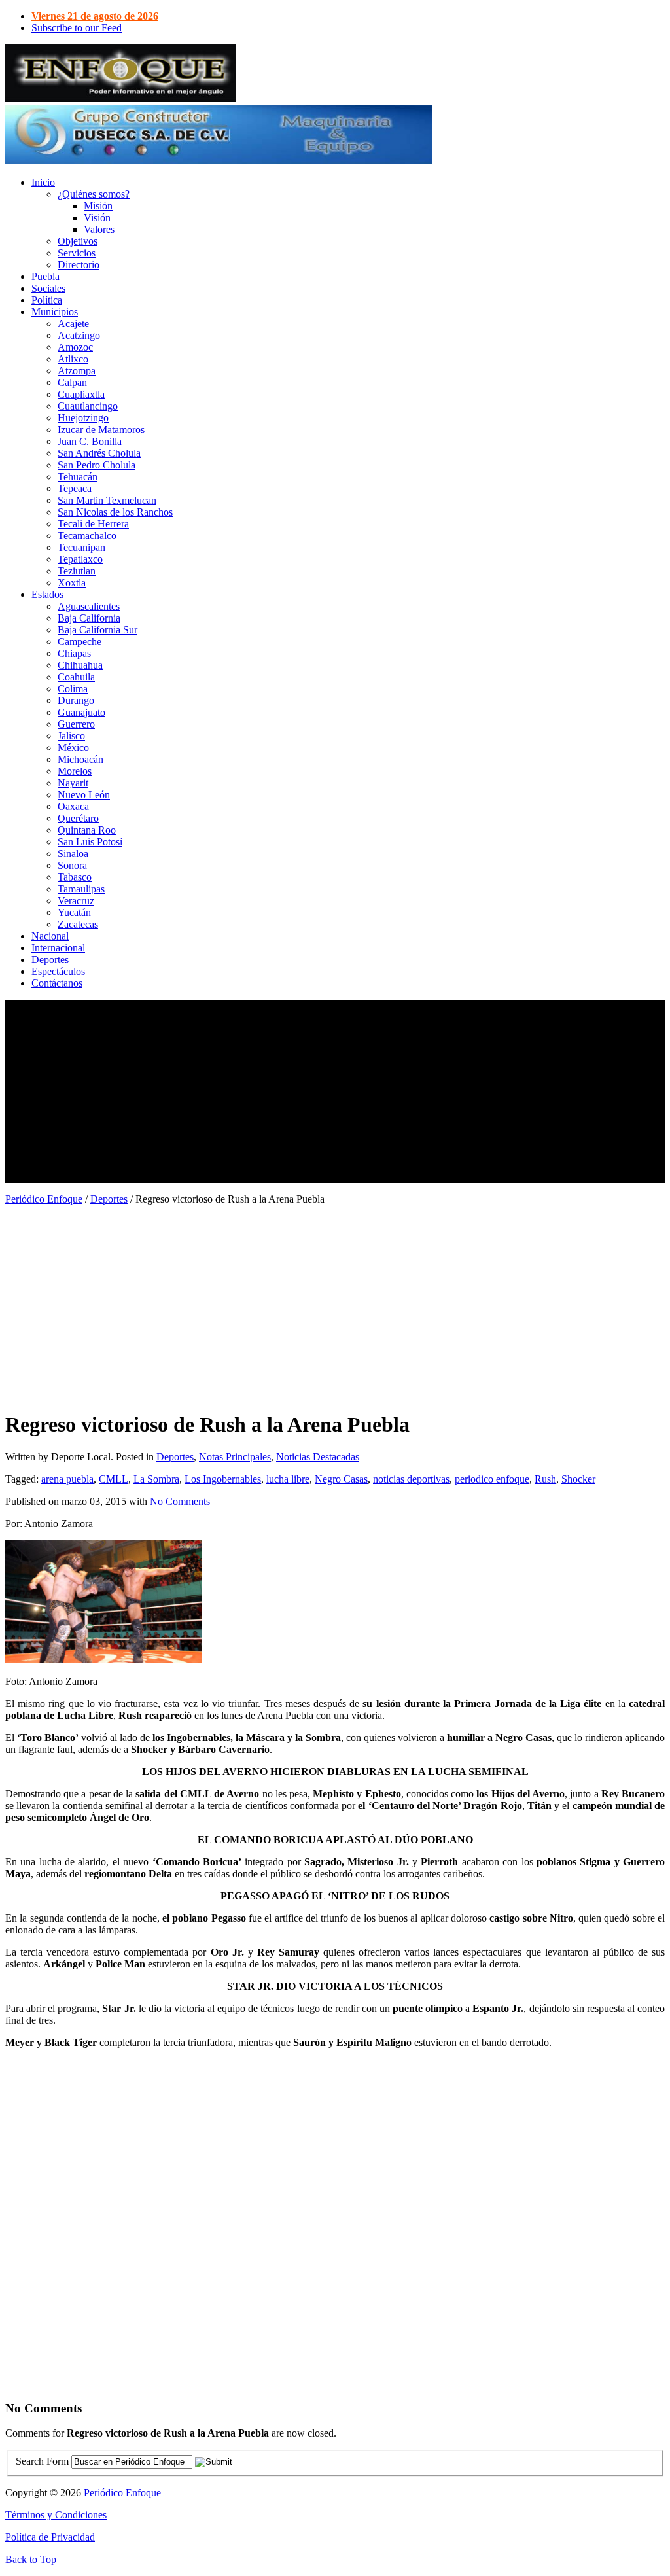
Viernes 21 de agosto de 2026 (95, 16)
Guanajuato (81, 712)
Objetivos (78, 241)
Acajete (73, 324)
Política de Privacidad (50, 2537)
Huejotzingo (83, 418)
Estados (47, 594)
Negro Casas (341, 1479)
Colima (73, 689)
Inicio (43, 182)
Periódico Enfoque (44, 1199)
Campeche (79, 642)
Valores (99, 229)
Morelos (75, 771)
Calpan (72, 382)
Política (47, 300)
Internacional (58, 948)
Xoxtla (72, 583)
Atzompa (77, 371)
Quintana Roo (87, 830)
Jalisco (71, 736)
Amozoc (75, 347)
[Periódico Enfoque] (121, 98)
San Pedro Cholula (97, 465)
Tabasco (75, 877)
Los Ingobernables (223, 1479)
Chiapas (74, 653)
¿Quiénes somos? (94, 194)
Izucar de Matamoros (101, 430)
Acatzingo (79, 335)
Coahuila (76, 677)
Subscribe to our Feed (77, 28)
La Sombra (156, 1479)
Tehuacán (78, 477)
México (73, 748)
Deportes (50, 960)
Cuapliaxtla (81, 394)
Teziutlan (77, 571)
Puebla (45, 276)
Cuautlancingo (88, 406)
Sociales (48, 288)
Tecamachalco (87, 536)
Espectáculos (58, 971)
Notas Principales (235, 1457)
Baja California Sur (97, 630)
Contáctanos (57, 983)
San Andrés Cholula (99, 453)
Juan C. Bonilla (90, 441)
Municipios (55, 312)
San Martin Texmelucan (107, 500)
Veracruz (76, 901)
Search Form (42, 2461)
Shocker (578, 1479)
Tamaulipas (81, 889)
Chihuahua (80, 665)
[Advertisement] (335, 1091)
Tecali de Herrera (93, 524)
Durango (76, 700)
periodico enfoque (492, 1479)
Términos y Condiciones (56, 2515)
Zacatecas (78, 924)
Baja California (89, 618)
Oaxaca (73, 806)
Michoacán (80, 759)
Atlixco (73, 359)
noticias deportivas (411, 1479)
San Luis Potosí (90, 842)
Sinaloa (73, 854)
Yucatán (74, 912)
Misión (98, 206)
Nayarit (73, 783)
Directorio (79, 265)
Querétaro (78, 818)
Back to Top (31, 2559)
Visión (97, 218)
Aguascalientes (89, 606)
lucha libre (288, 1479)
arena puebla (67, 1479)
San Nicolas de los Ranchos (115, 512)
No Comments (180, 1501)
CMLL (114, 1479)
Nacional (50, 936)
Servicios (77, 253)
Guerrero (76, 724)
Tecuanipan (81, 547)
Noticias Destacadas (318, 1457)
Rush (545, 1479)
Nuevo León (84, 795)
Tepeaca (75, 488)
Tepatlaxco (80, 559)
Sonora (72, 865)
